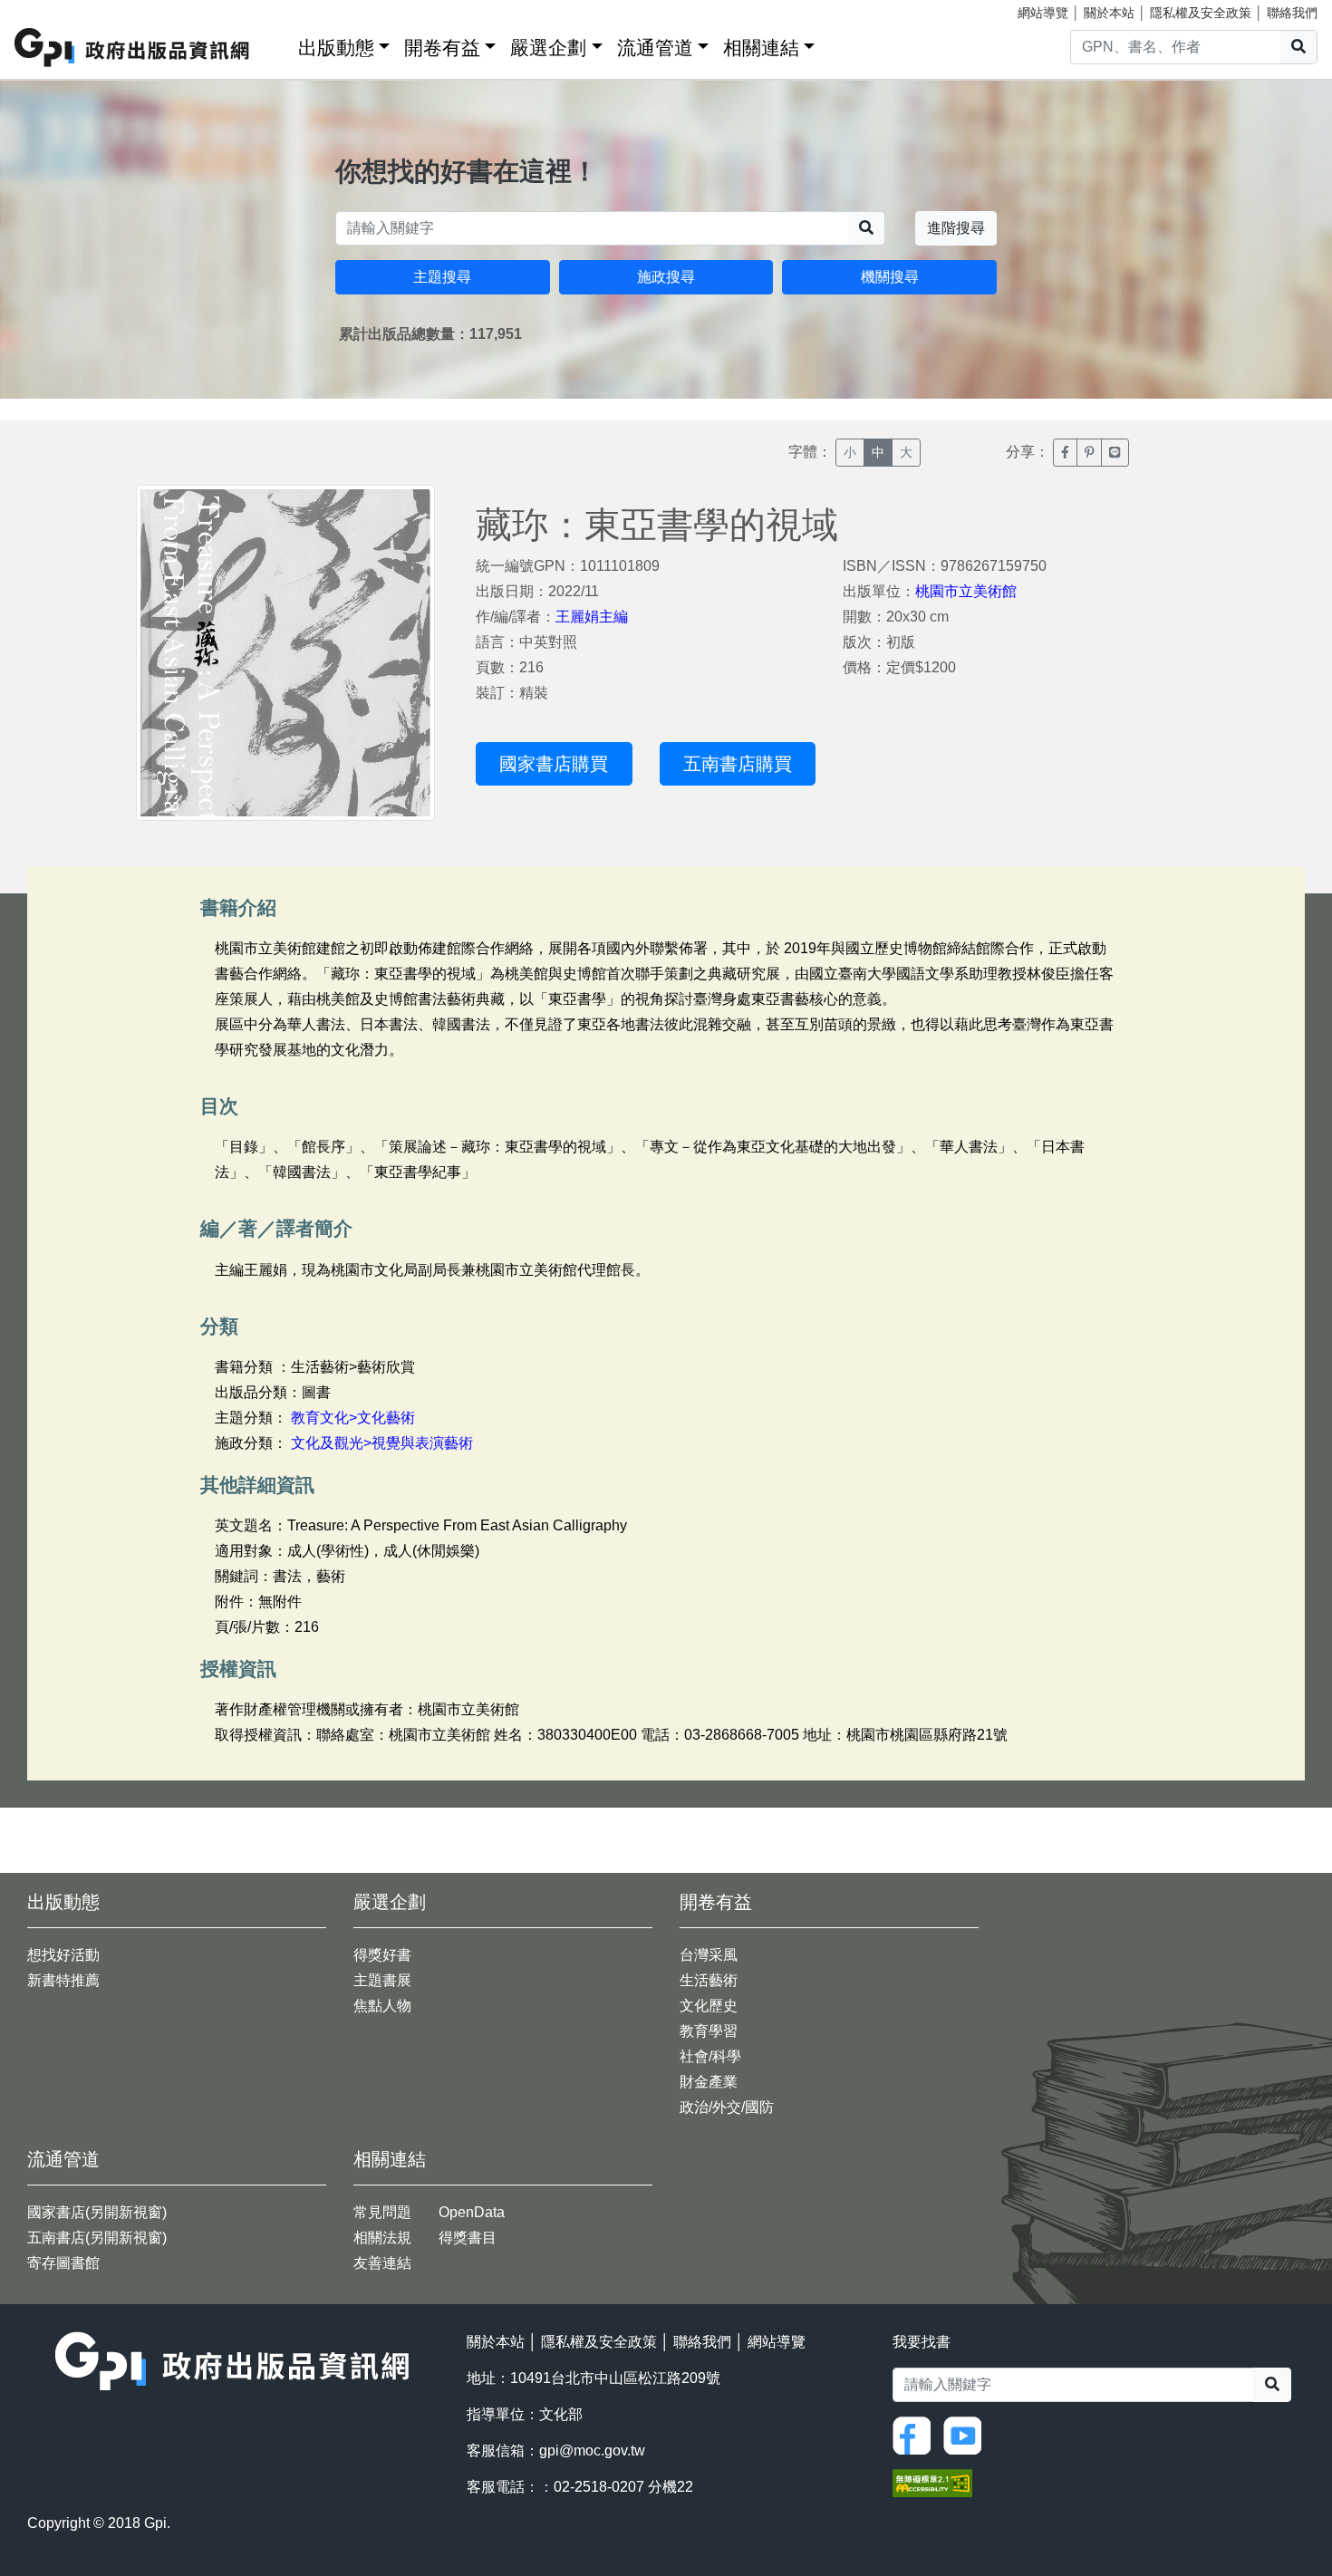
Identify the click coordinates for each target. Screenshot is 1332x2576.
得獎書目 (468, 2238)
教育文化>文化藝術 (353, 1418)
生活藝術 (709, 1980)
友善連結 (382, 2263)
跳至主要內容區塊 (51, 9)
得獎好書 (382, 1955)
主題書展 (382, 1980)
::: (278, 44)
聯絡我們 (1292, 13)
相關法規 (382, 2238)
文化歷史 (709, 2006)
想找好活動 (63, 1955)
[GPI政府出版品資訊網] (133, 48)
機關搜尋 (890, 277)
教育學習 (709, 2031)
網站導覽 (1043, 13)
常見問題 (382, 2212)
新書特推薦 (63, 1980)
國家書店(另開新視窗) (97, 2212)
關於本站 (1109, 13)
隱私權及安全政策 (1201, 13)
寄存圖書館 (63, 2263)
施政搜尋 (666, 277)
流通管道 (655, 48)
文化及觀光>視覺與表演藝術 (382, 1443)
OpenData (472, 2212)
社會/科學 (710, 2056)
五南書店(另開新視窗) (97, 2238)
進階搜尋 (956, 228)
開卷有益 (442, 48)
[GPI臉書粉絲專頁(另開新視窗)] (916, 2434)
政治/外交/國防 (727, 2107)
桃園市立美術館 (966, 591)
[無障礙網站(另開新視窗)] (932, 2482)
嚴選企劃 (548, 48)
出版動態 (336, 48)
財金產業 (709, 2082)
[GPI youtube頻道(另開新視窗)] (967, 2434)
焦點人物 (382, 2006)
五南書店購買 (738, 764)
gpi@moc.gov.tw (592, 2451)
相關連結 (761, 48)
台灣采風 (709, 1955)
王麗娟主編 (592, 617)
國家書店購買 (554, 764)
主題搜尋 (442, 277)
